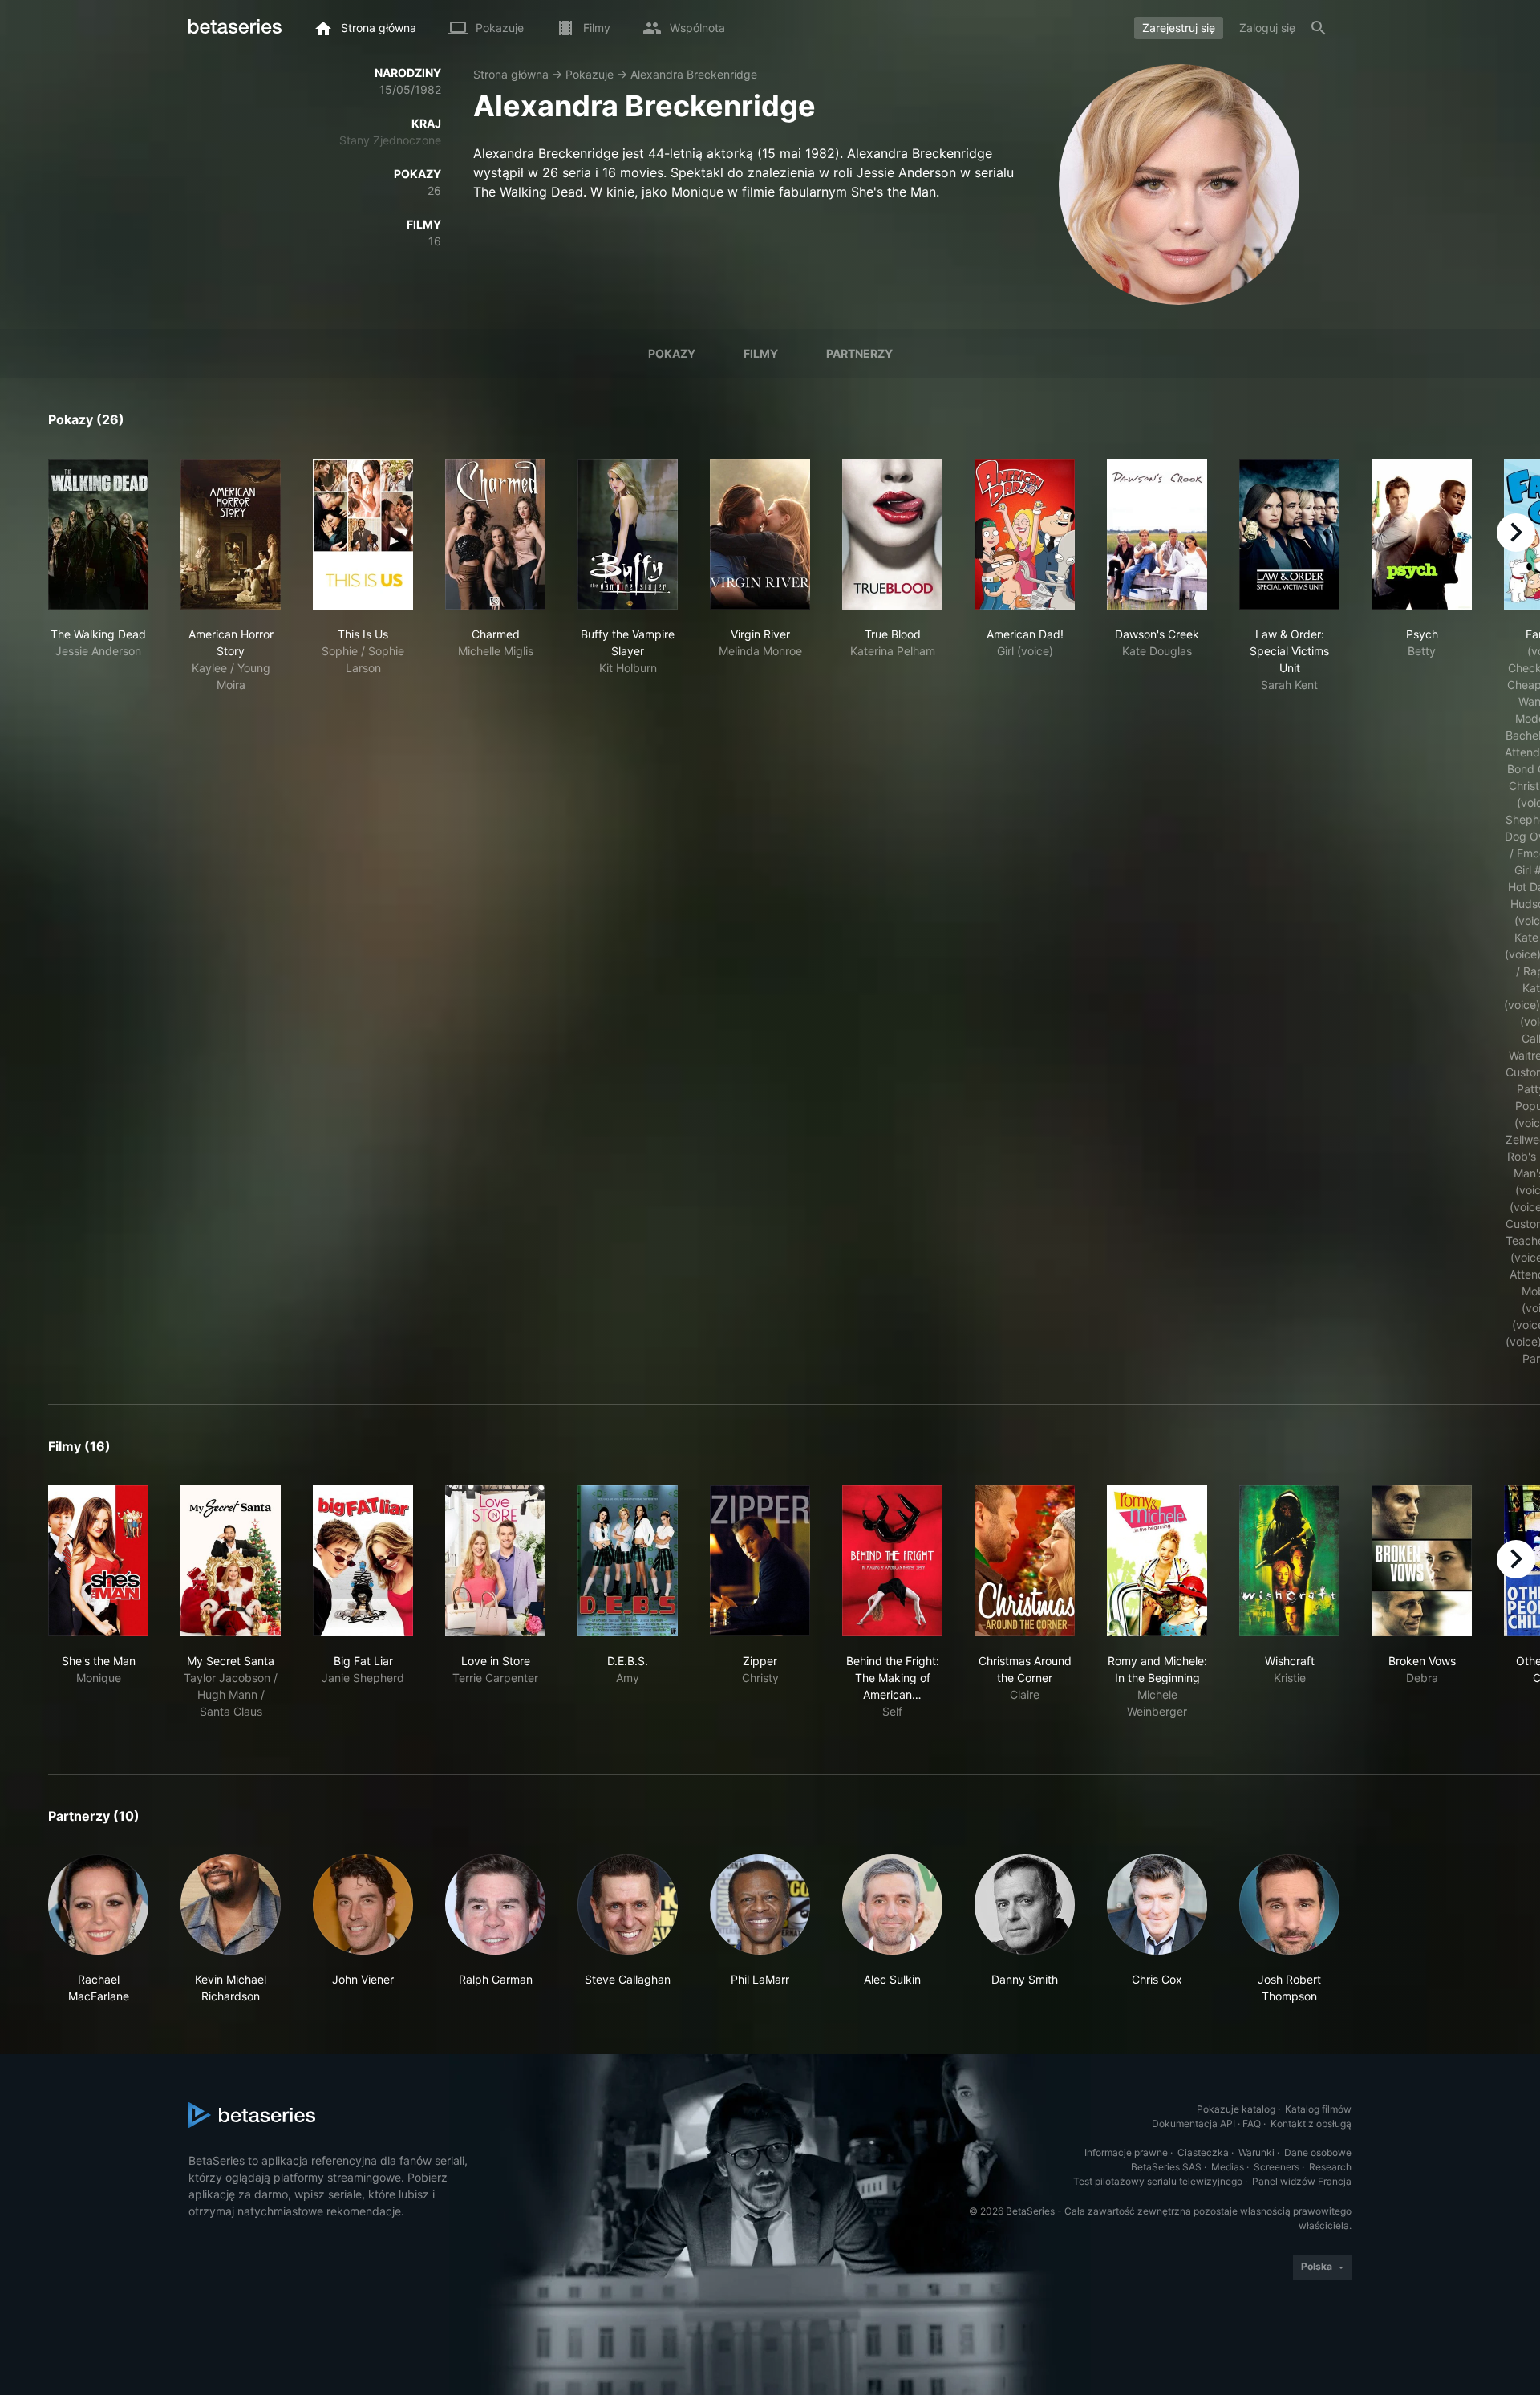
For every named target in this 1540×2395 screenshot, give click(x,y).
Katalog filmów (1318, 2109)
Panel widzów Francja (1302, 2181)
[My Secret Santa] (231, 1561)
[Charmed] (495, 534)
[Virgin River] (760, 534)
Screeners (1277, 2167)
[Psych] (1422, 534)
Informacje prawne (1126, 2152)
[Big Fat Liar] (363, 1561)
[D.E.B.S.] (628, 1561)
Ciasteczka (1203, 2152)
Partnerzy (859, 353)
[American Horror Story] (231, 534)
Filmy (761, 353)
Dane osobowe (1318, 2152)
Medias (1228, 2167)
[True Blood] (892, 534)
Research (1330, 2167)
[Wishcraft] (1289, 1561)
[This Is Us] (363, 534)
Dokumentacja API (1193, 2123)
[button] (98, 1929)
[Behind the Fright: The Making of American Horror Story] (892, 1561)
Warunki (1256, 2152)
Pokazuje (590, 74)
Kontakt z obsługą (1311, 2123)
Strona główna (511, 74)
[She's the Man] (98, 1561)
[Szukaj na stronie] (1319, 28)
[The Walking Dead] (98, 534)
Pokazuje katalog (1236, 2109)
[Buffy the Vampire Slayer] (628, 534)
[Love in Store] (495, 1561)
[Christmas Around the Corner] (1025, 1561)
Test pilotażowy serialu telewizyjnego (1158, 2181)
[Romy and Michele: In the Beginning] (1157, 1561)
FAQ (1252, 2123)
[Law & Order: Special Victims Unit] (1289, 534)
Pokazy (672, 353)
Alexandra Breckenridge (694, 74)
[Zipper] (760, 1561)
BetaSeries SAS (1166, 2167)
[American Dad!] (1025, 534)
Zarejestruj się (1179, 28)
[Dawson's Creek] (1157, 534)
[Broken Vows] (1422, 1561)
